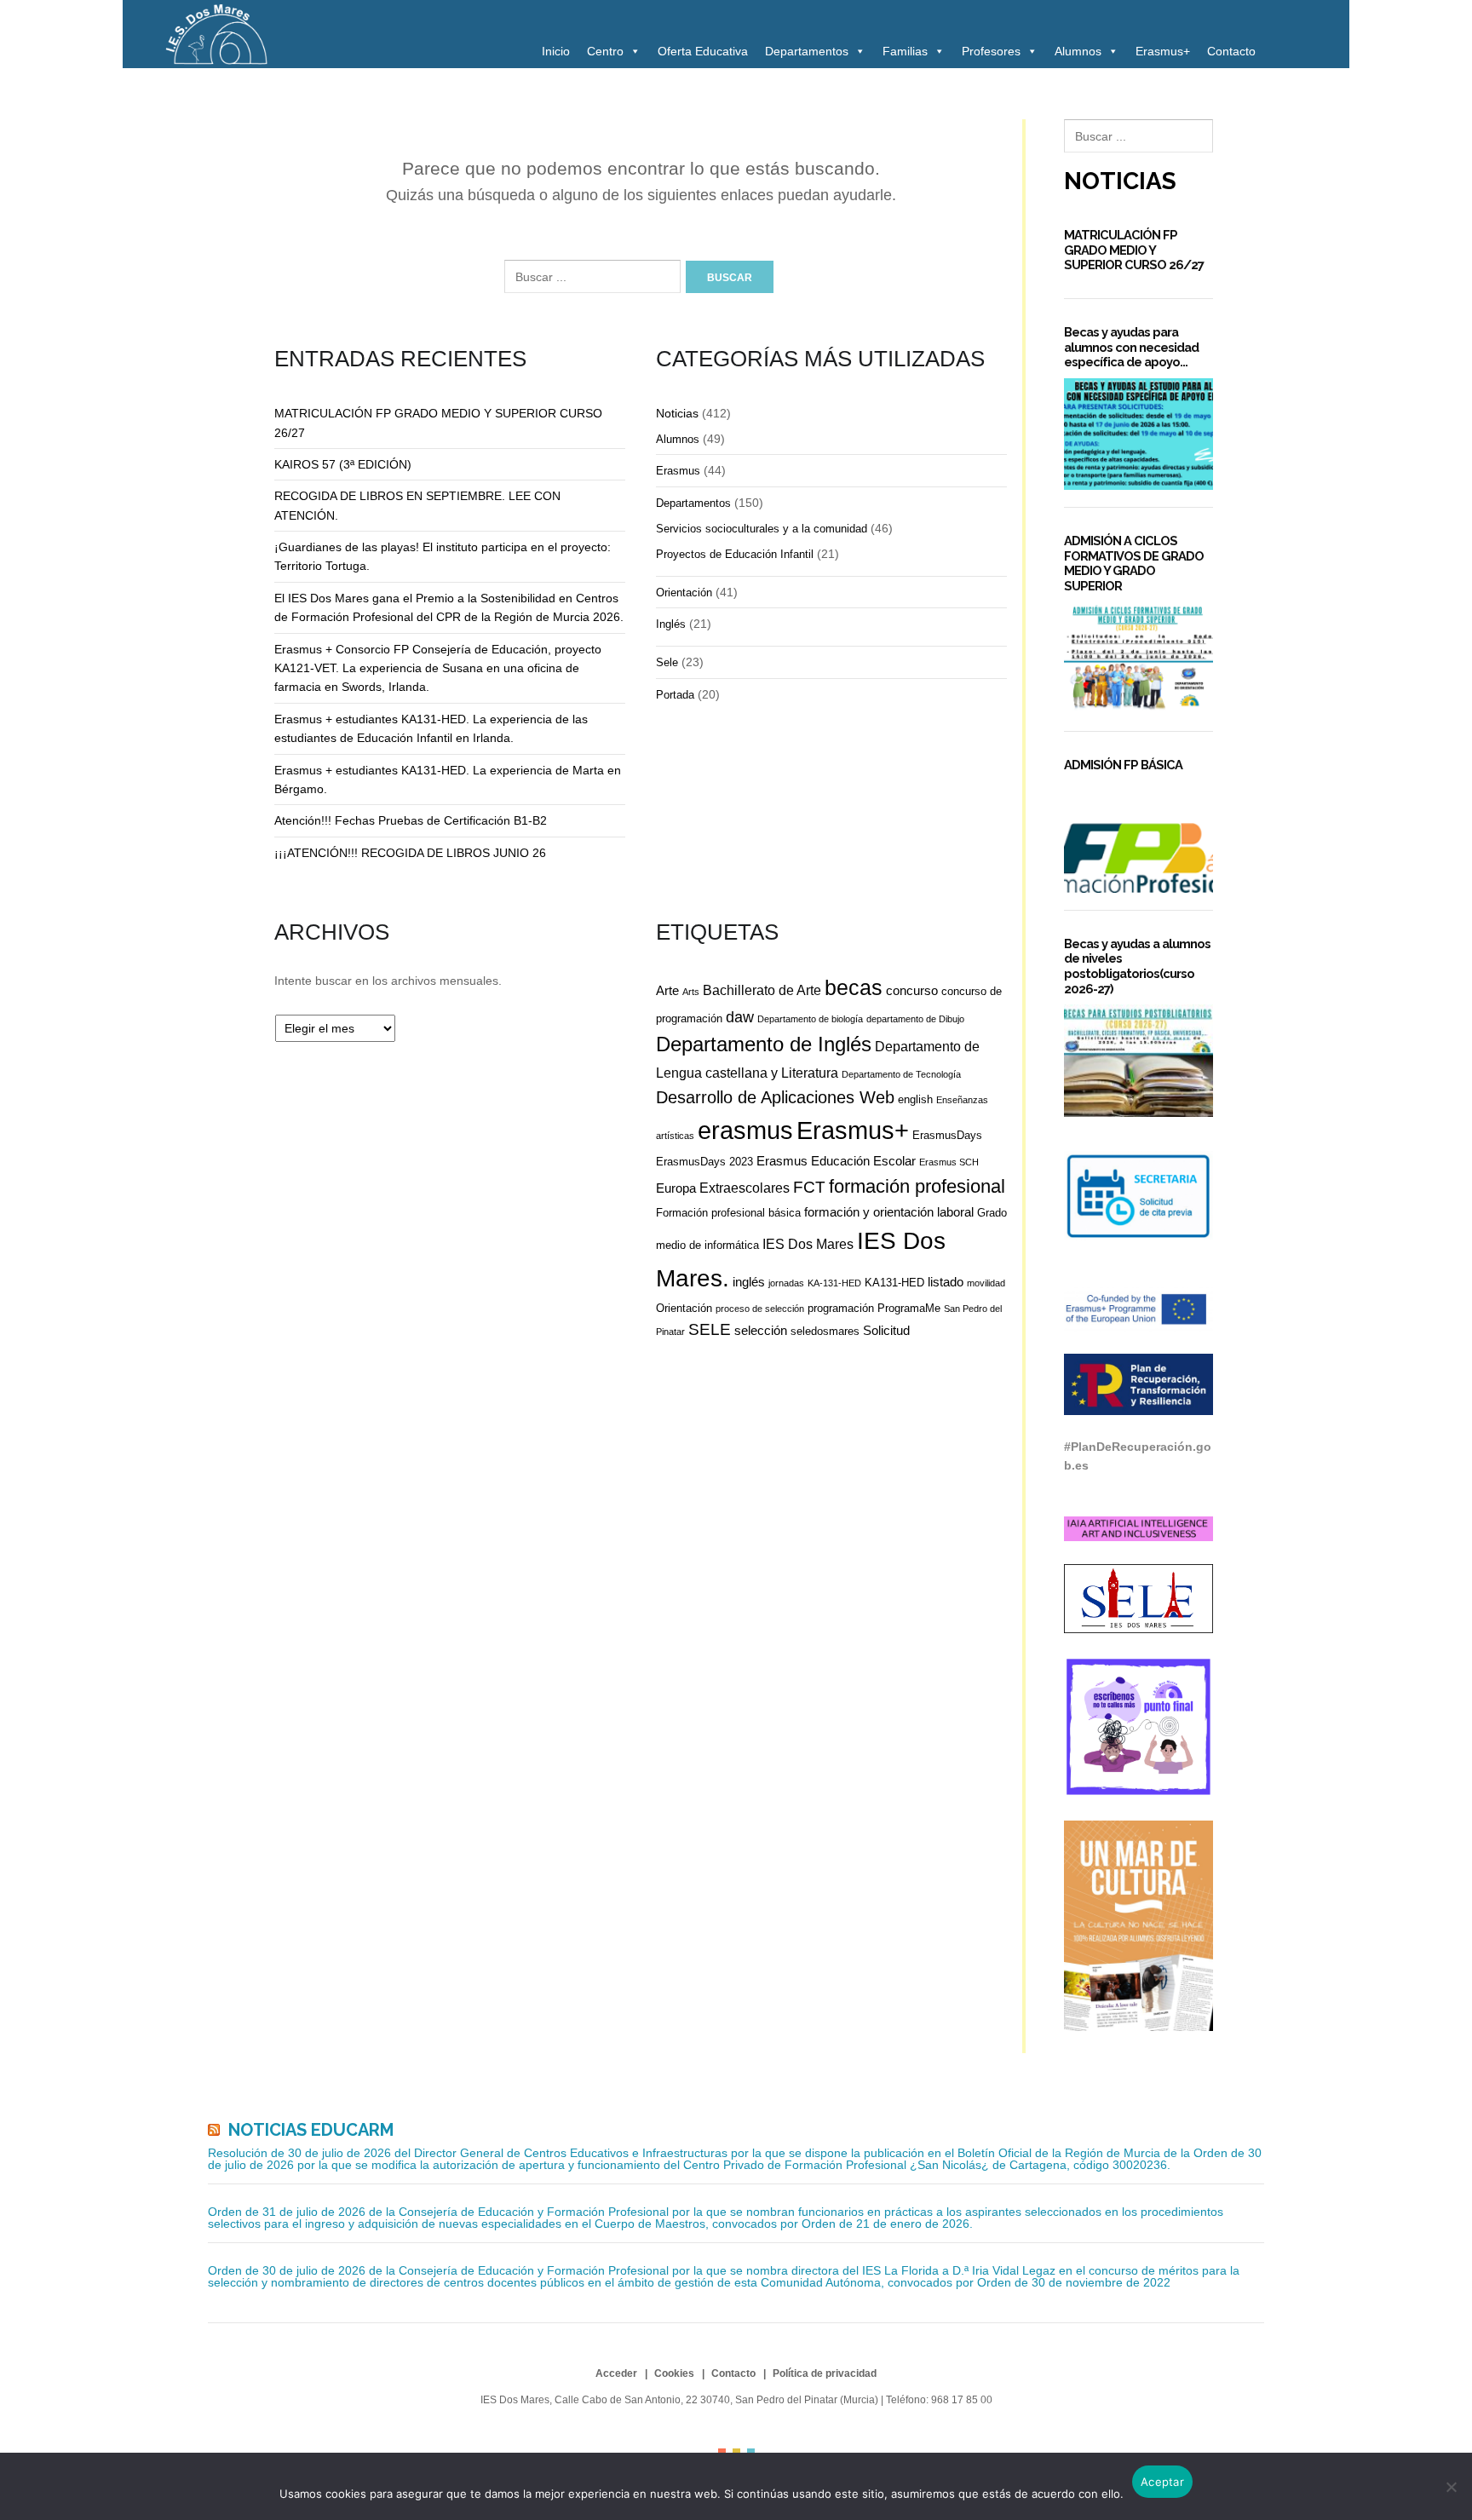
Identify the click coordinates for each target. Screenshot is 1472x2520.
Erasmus (678, 471)
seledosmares (825, 1331)
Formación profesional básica (728, 1213)
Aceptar (1162, 2482)
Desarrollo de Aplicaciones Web (775, 1097)
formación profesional (917, 1186)
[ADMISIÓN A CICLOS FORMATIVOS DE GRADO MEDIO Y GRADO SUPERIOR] (1138, 658)
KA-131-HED (834, 1283)
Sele (667, 662)
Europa (676, 1188)
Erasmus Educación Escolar (836, 1161)
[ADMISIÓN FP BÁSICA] (1138, 837)
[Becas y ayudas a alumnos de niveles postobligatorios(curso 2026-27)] (1138, 1060)
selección (761, 1330)
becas (854, 988)
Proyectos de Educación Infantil (735, 554)
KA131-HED (894, 1283)
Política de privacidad (825, 2373)
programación (841, 1308)
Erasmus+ (1163, 51)
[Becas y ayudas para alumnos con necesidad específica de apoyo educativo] (1138, 434)
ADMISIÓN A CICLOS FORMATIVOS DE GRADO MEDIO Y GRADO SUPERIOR (1134, 563)
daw (740, 1017)
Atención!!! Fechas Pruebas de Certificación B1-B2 (411, 820)
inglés (749, 1282)
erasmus (745, 1131)
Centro (605, 51)
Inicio (556, 51)
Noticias (677, 413)
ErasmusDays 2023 (704, 1162)
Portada (675, 695)
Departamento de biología (810, 1019)
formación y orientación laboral (889, 1212)
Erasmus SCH (949, 1162)
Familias (905, 51)
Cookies (674, 2373)
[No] (1451, 2487)
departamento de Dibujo (915, 1019)
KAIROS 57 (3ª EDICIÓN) (343, 464)
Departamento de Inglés (764, 1044)
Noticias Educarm (311, 2130)
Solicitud (886, 1330)
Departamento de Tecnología (901, 1074)
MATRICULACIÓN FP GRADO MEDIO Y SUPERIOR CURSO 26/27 (1134, 250)
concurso (912, 990)
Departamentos (807, 51)
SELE (710, 1329)
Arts (691, 992)
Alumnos (1078, 51)
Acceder (616, 2373)
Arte (667, 990)
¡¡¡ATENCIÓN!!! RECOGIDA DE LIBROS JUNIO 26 (410, 853)
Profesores (991, 51)
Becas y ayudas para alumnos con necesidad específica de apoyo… (1131, 347)
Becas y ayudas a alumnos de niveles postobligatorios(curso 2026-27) (1137, 966)
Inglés (671, 624)
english (915, 1099)
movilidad (986, 1283)
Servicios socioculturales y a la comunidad (762, 529)
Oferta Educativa (703, 51)
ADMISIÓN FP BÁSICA (1123, 765)
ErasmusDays (947, 1135)
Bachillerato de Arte (762, 990)
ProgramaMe (909, 1308)
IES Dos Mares (808, 1244)
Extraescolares (745, 1188)
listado (946, 1282)
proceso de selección (760, 1309)
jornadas (786, 1283)
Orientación (684, 593)
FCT (809, 1187)
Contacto (1231, 51)
